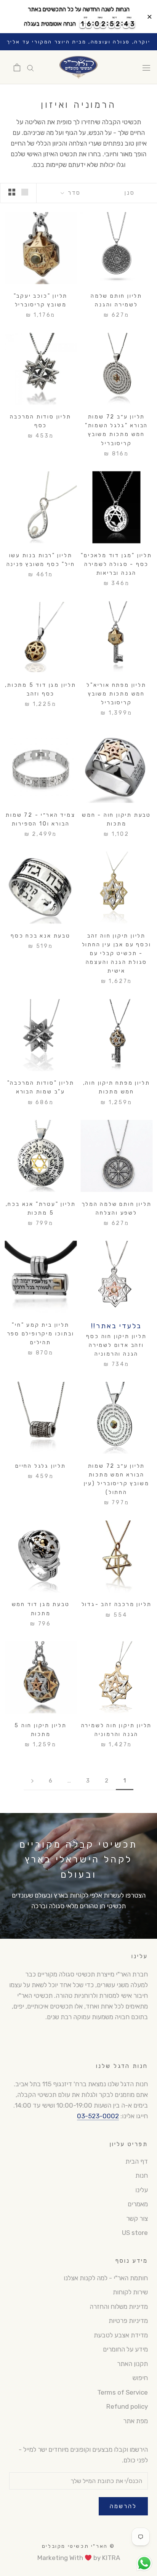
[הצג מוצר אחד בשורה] (25, 192)
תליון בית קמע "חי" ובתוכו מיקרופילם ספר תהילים (41, 1334)
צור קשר (137, 2219)
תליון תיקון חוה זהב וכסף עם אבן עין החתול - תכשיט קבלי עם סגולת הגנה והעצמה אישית (117, 953)
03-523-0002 (98, 2116)
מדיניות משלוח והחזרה (119, 2307)
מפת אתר (135, 2421)
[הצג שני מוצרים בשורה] (12, 192)
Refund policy (127, 2406)
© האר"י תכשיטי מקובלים (78, 2546)
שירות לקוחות (130, 2292)
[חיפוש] (30, 67)
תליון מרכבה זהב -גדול (117, 1604)
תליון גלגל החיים (41, 1466)
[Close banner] (150, 17)
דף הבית (137, 2161)
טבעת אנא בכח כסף (41, 936)
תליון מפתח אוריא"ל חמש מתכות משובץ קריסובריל (116, 694)
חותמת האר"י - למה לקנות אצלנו (106, 2278)
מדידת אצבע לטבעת (121, 2335)
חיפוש (140, 2378)
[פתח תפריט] (146, 67)
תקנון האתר (132, 2364)
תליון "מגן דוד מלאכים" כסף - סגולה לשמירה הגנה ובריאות (116, 564)
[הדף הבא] (32, 1781)
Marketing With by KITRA (79, 2558)
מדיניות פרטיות (128, 2321)
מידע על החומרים (125, 2349)
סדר (73, 193)
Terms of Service (123, 2392)
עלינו (142, 2190)
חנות (142, 2175)
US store (135, 2233)
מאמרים (138, 2204)
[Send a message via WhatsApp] (144, 2563)
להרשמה (123, 2506)
